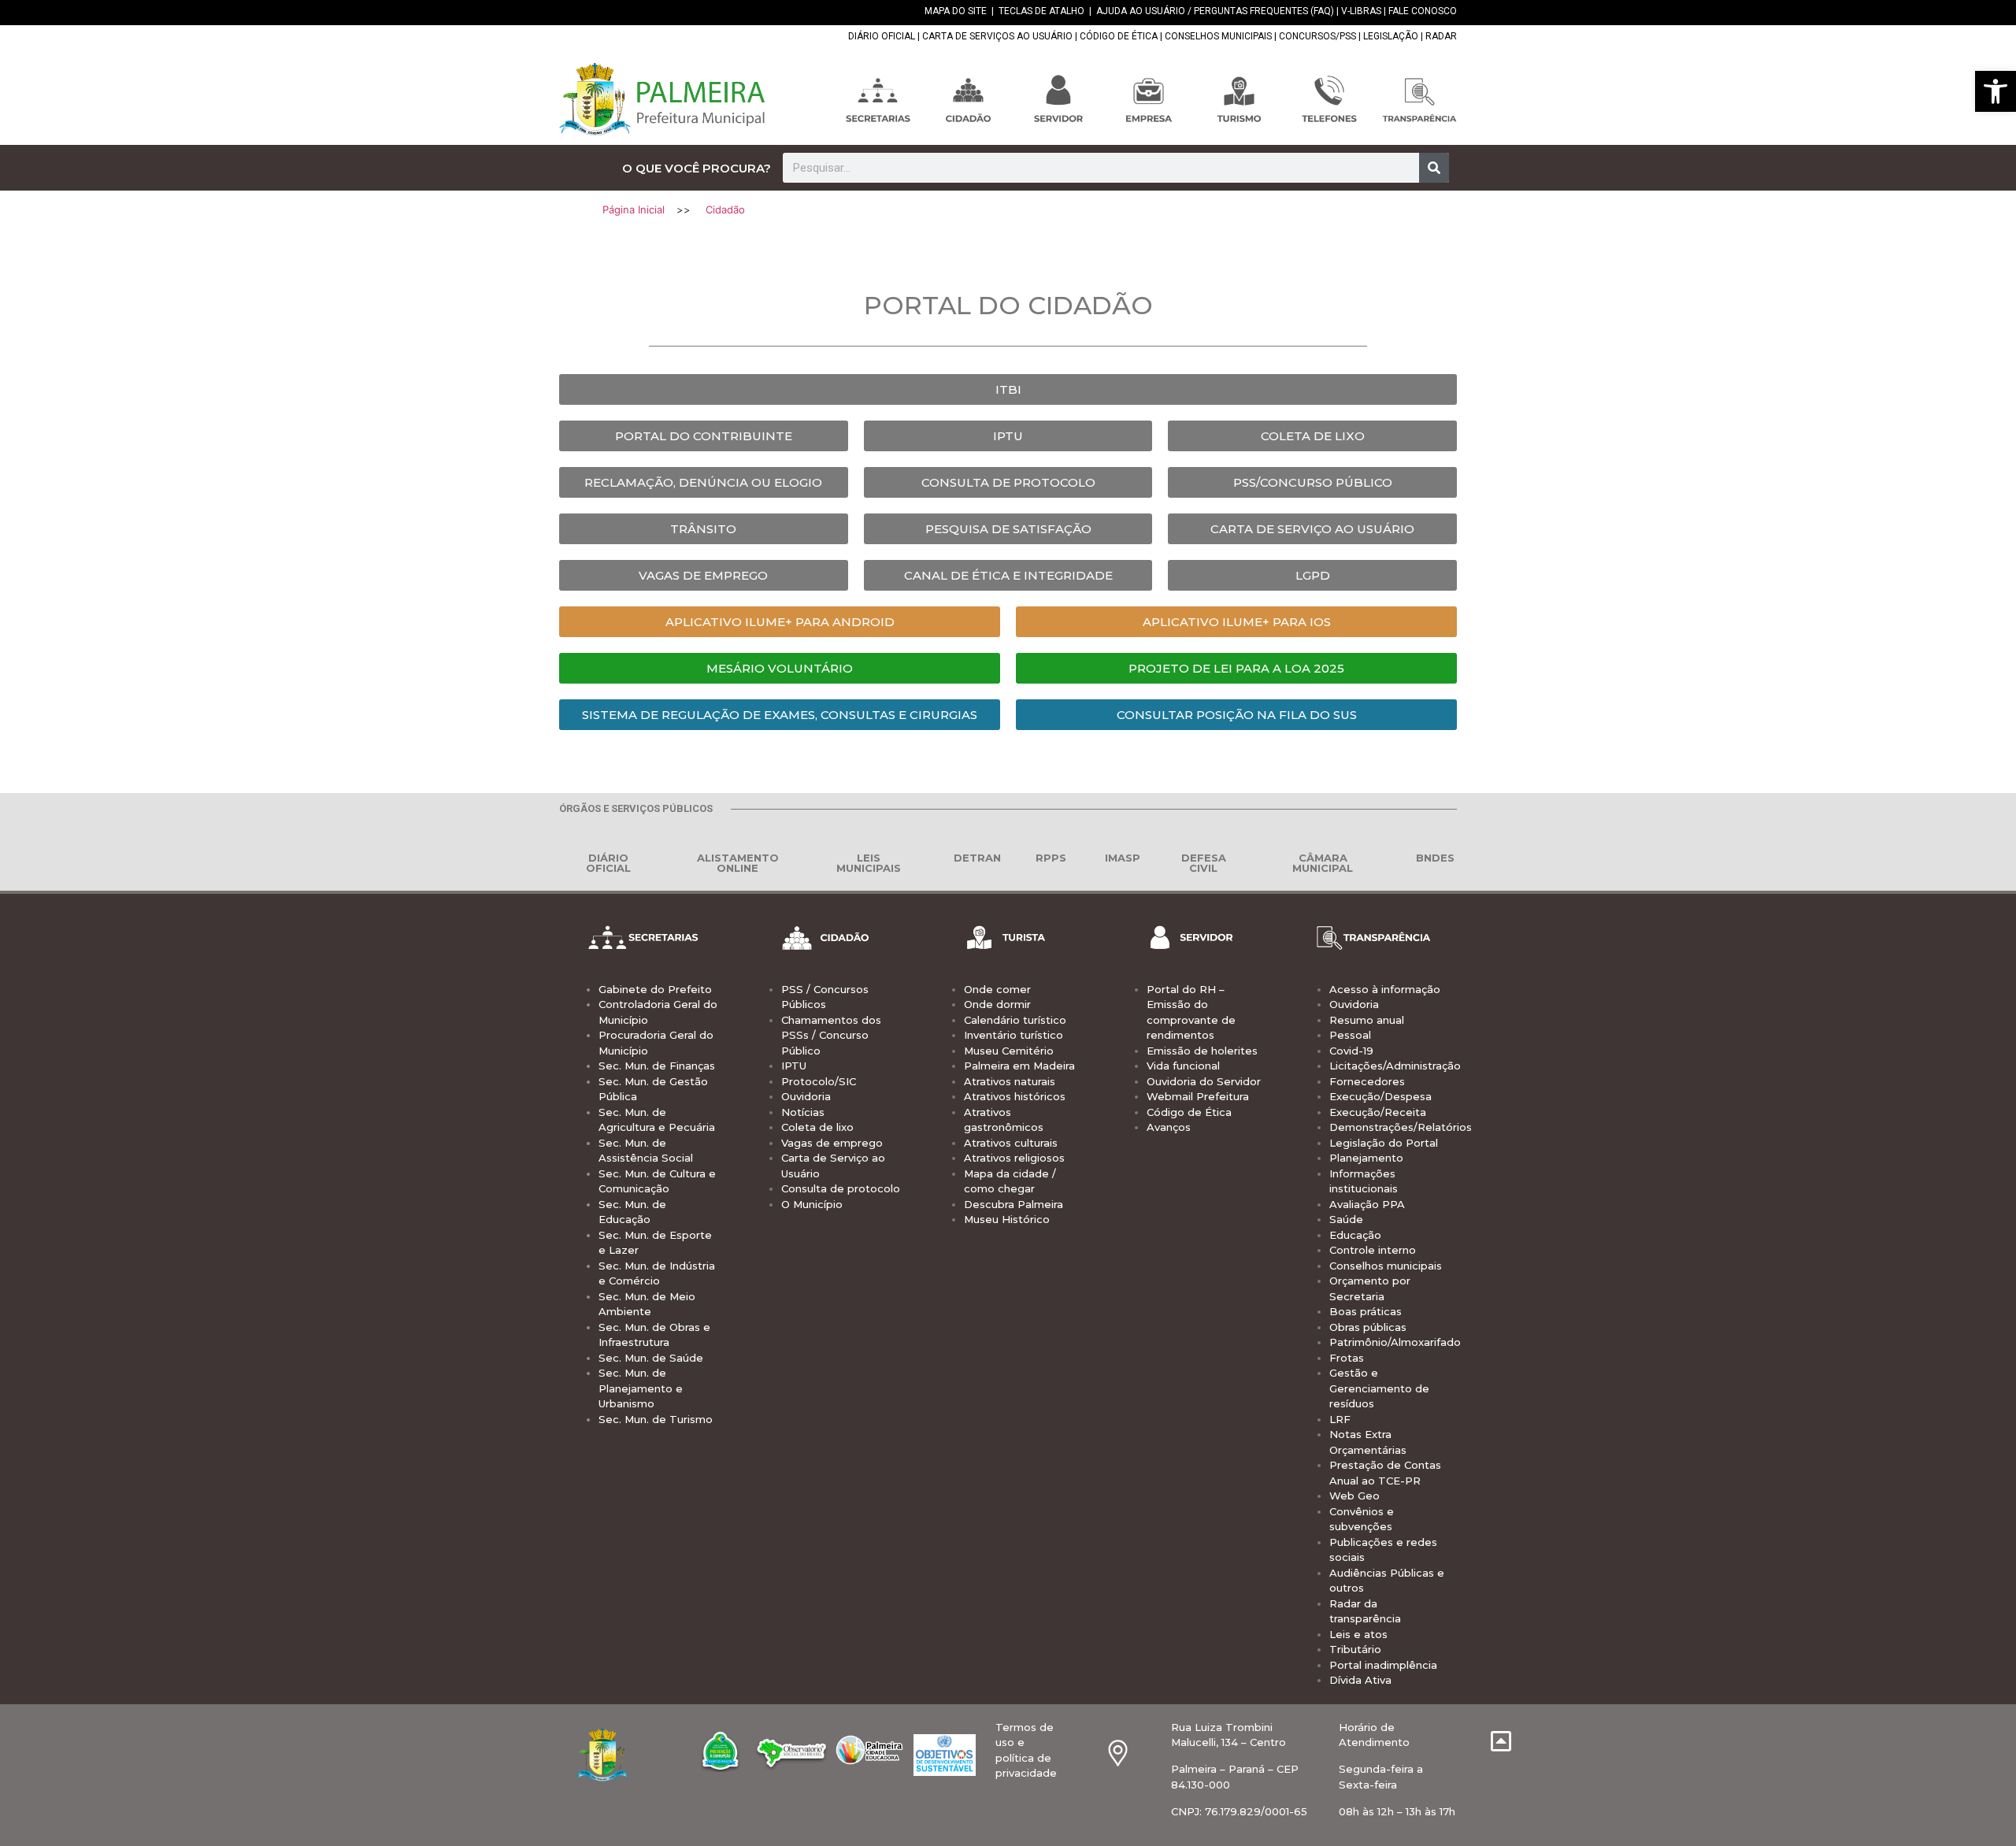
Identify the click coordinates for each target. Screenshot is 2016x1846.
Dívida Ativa (1360, 1680)
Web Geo (1354, 1496)
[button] (1996, 91)
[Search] (1434, 168)
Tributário (1355, 1649)
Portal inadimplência (1383, 1665)
